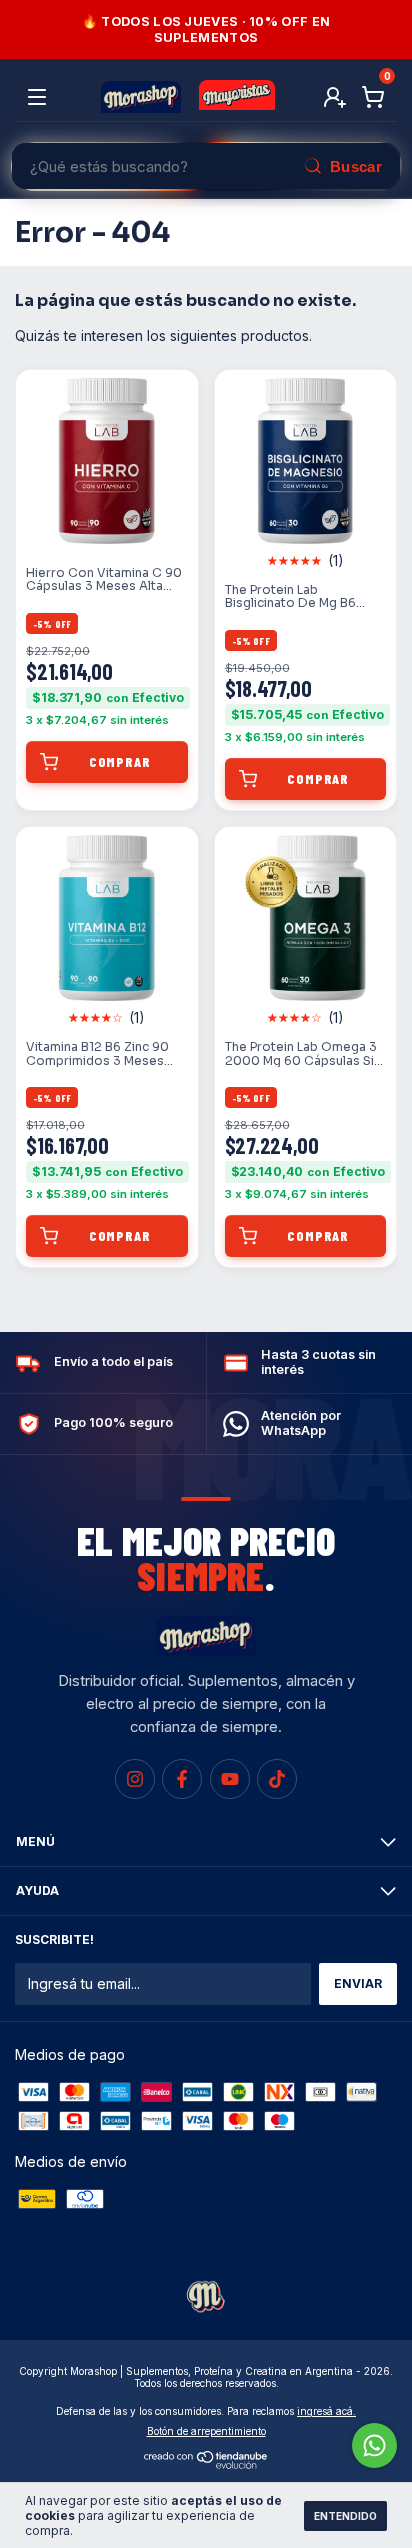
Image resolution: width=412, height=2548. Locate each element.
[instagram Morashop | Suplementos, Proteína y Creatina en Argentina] (135, 1779)
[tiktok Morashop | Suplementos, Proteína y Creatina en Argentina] (277, 1779)
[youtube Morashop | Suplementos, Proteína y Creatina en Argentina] (230, 1779)
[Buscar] (342, 166)
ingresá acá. (326, 2411)
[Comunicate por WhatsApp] (374, 2445)
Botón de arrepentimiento (206, 2431)
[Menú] (40, 97)
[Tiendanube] (206, 2463)
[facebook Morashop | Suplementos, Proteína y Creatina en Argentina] (182, 1779)
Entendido (345, 2516)
